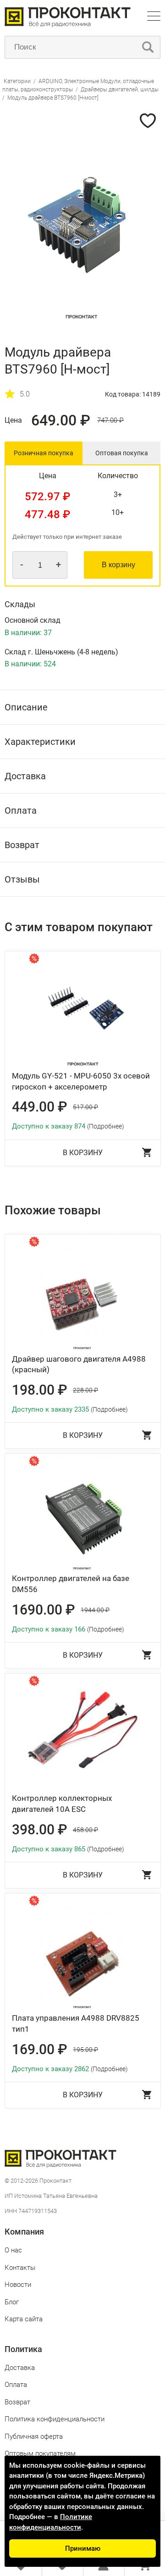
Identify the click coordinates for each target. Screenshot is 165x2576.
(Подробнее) (106, 1126)
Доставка (20, 2368)
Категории (17, 81)
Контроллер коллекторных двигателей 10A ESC (62, 1804)
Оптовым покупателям (40, 2453)
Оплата (16, 2385)
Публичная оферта (34, 2436)
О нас (13, 2250)
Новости (18, 2285)
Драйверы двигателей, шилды (120, 89)
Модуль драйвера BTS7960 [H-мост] (53, 98)
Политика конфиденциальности (55, 2419)
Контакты (20, 2268)
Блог (12, 2302)
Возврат (17, 2402)
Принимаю (83, 2548)
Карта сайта (24, 2319)
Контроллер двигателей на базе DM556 (71, 1584)
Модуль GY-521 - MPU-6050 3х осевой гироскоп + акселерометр (81, 1081)
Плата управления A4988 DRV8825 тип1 (76, 2023)
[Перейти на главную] (68, 25)
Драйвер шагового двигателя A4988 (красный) (79, 1364)
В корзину (118, 565)
